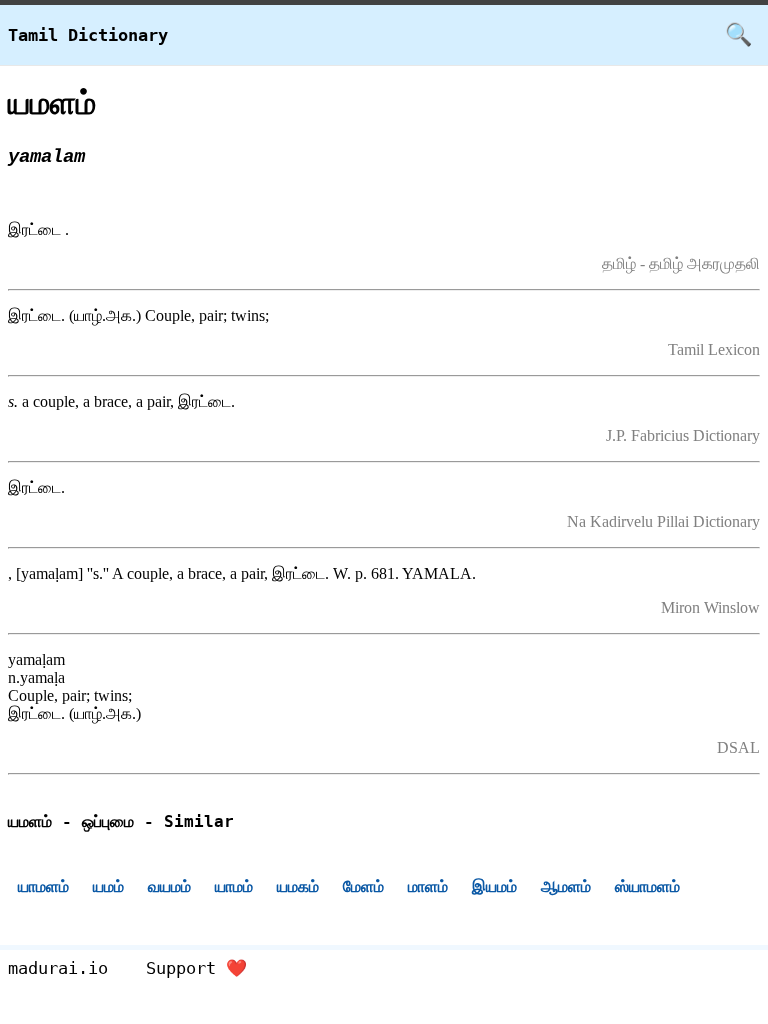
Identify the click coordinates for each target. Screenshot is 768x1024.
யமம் (108, 886)
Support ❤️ (196, 968)
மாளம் (428, 886)
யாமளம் (43, 886)
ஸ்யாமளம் (647, 886)
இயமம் (494, 886)
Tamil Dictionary (88, 35)
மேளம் (363, 886)
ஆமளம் (566, 886)
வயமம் (169, 886)
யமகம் (298, 886)
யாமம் (234, 886)
